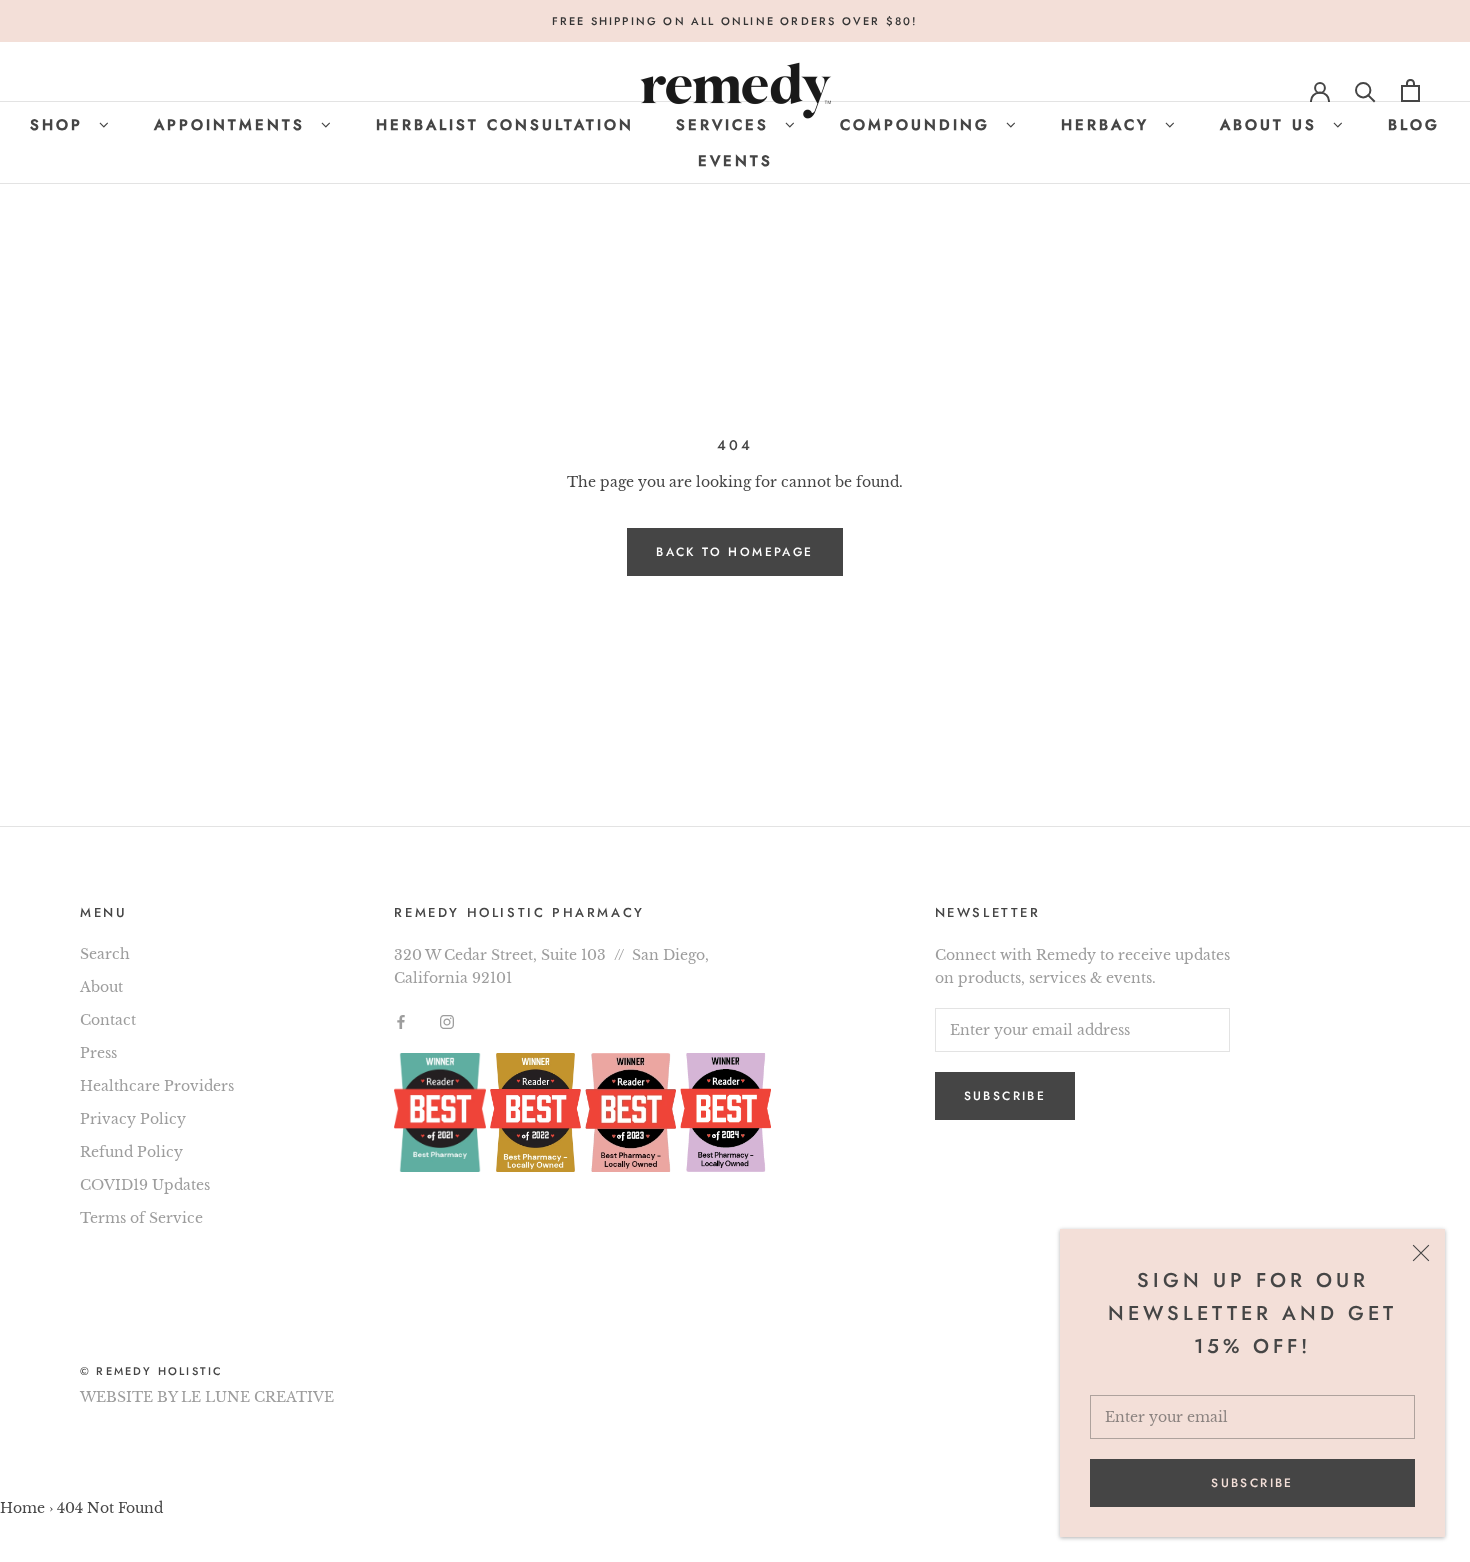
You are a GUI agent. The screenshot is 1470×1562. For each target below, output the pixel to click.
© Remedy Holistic (151, 1371)
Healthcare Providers (157, 1086)
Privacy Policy (133, 1119)
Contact (108, 1020)
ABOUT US (1272, 125)
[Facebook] (401, 1021)
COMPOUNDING (919, 125)
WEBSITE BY (128, 1397)
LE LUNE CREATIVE (257, 1397)
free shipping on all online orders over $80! (735, 21)
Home (22, 1508)
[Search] (1365, 90)
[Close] (1421, 1253)
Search (105, 954)
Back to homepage (734, 552)
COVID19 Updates (145, 1185)
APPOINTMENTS (233, 125)
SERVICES (726, 125)
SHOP (60, 125)
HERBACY (1109, 125)
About (101, 987)
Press (98, 1053)
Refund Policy (131, 1152)
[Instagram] (447, 1021)
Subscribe (1252, 1483)
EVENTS (735, 161)
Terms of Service (141, 1218)
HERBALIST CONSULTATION (505, 125)
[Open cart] (1410, 90)
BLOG (1414, 125)
